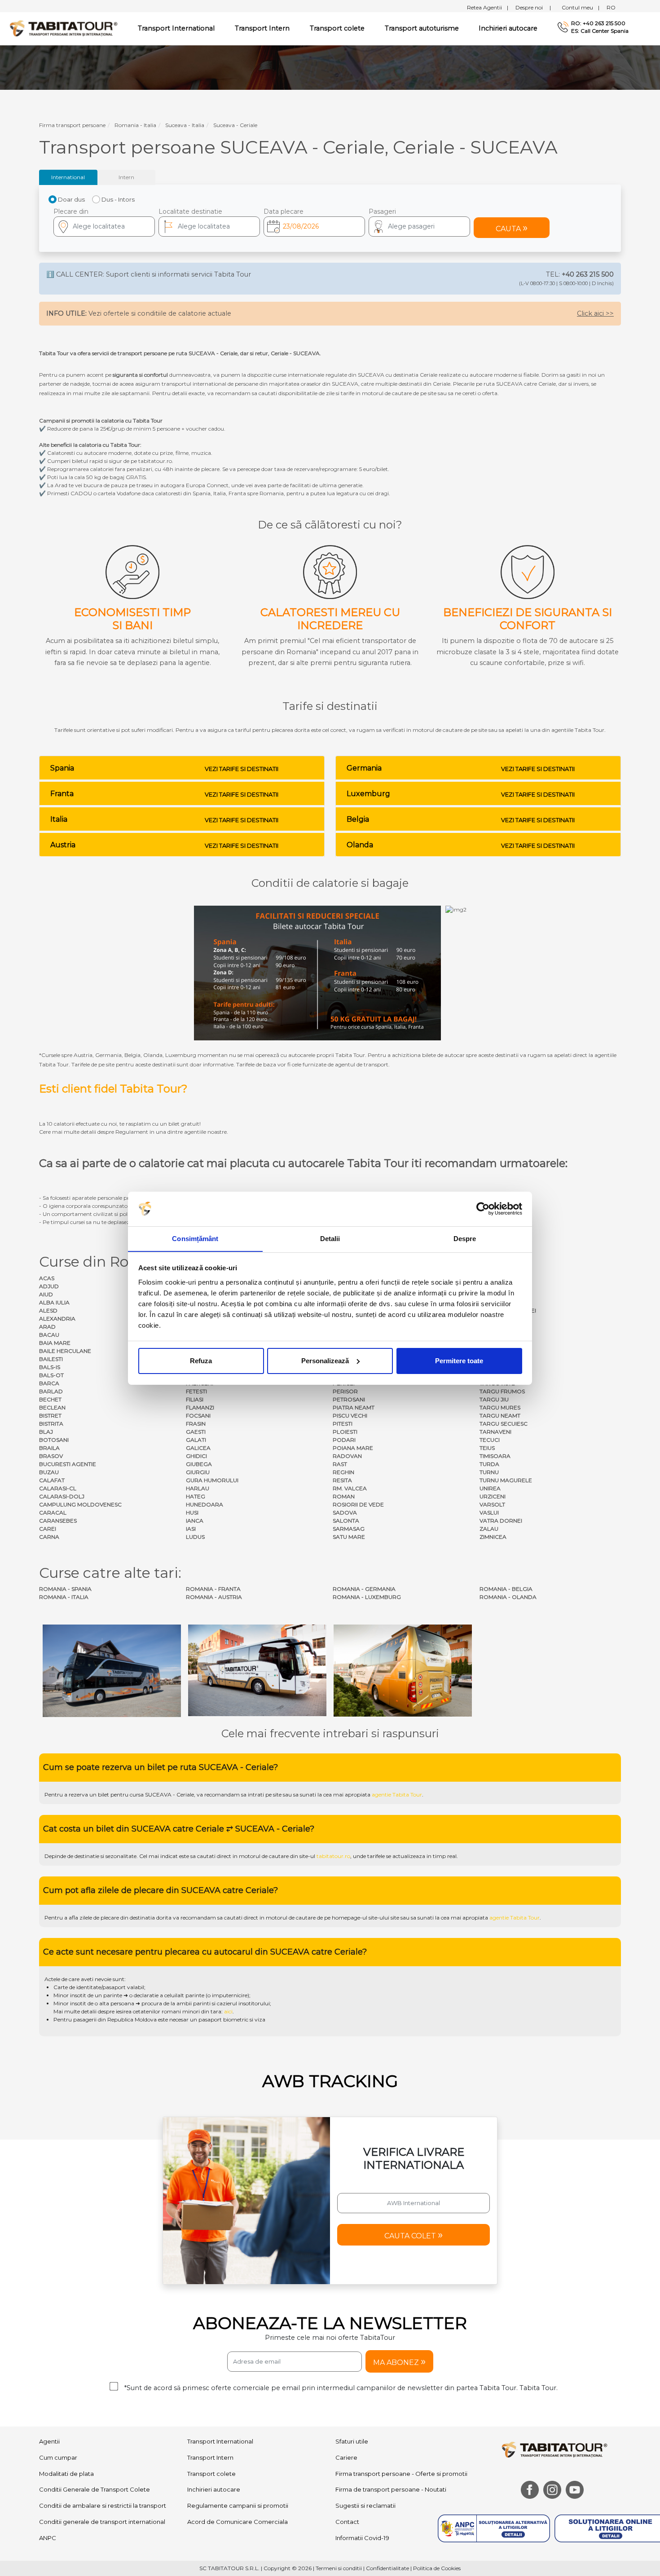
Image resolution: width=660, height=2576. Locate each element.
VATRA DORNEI (501, 1521)
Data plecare (284, 211)
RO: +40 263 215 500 (598, 23)
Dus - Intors (118, 199)
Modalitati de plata (66, 2474)
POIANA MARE (353, 1448)
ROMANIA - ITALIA (64, 1597)
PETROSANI (349, 1399)
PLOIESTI (345, 1432)
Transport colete (337, 28)
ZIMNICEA (493, 1537)
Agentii (49, 2441)
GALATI (196, 1440)
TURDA (489, 1464)
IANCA (195, 1521)
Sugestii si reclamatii (365, 2506)
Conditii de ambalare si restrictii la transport (103, 2506)
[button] (419, 227)
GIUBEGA (199, 1464)
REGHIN (343, 1472)
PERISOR (345, 1391)
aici (228, 2011)
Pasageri (382, 211)
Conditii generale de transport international (102, 2522)
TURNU (489, 1472)
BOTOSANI (54, 1440)
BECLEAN (52, 1407)
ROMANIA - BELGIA (506, 1589)
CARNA (49, 1537)
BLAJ (46, 1432)
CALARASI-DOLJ (62, 1496)
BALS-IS (50, 1367)
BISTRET (50, 1416)
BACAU (49, 1335)
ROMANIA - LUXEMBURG (367, 1597)
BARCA (49, 1383)
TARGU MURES (500, 1407)
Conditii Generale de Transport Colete (95, 2489)
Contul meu (581, 7)
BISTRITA (51, 1424)
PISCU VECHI (350, 1416)
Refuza (201, 1361)
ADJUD (49, 1286)
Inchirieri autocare (508, 28)
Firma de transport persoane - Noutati (391, 2489)
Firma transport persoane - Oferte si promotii (401, 2474)
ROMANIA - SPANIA (65, 1589)
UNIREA (490, 1488)
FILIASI (195, 1399)
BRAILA (49, 1448)
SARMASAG (349, 1529)
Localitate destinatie (190, 211)
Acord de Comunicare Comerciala (238, 2522)
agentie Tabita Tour (397, 1794)
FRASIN (196, 1424)
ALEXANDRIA (57, 1319)
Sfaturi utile (352, 2441)
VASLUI (489, 1513)
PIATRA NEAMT (354, 1407)
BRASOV (51, 1456)
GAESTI (196, 1432)
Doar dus (71, 199)
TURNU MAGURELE (506, 1480)
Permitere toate (459, 1361)
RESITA (342, 1480)
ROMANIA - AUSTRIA (214, 1597)
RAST (340, 1464)
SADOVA (345, 1513)
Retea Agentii (488, 7)
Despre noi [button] (533, 7)
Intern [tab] (126, 177)
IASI (191, 1529)
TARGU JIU (494, 1399)
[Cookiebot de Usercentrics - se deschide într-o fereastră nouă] (483, 1209)
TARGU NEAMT (500, 1416)
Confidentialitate (387, 2568)
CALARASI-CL (58, 1488)
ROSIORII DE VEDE (358, 1504)
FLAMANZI (200, 1407)
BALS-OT (51, 1375)
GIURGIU (198, 1472)
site (277, 1794)
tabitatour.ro (333, 1856)
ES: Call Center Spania (600, 31)
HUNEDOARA (205, 1504)
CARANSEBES (58, 1521)
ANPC (48, 2538)
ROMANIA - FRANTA (213, 1589)
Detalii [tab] (330, 1238)
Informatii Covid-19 (362, 2538)
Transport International (220, 2441)
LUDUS (195, 1537)
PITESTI (343, 1424)
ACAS (47, 1278)
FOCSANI (198, 1416)
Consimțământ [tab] (195, 1238)
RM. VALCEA (350, 1488)
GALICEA (198, 1448)
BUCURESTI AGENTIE (68, 1464)
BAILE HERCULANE (65, 1351)
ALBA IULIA (54, 1302)
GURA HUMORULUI (212, 1480)
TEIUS (487, 1448)
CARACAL (53, 1513)
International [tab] (68, 177)
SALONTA (346, 1521)
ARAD (47, 1327)
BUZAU (49, 1472)
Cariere (346, 2457)
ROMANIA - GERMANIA (364, 1589)
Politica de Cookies (437, 2568)
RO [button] (611, 7)
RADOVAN (347, 1456)
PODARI (344, 1440)
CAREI (48, 1529)
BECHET (50, 1399)
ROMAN (344, 1496)
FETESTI (196, 1391)
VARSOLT (492, 1504)
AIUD (46, 1294)
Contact (347, 2522)
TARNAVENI (495, 1432)
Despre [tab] (465, 1238)
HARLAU (198, 1488)
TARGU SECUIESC (504, 1424)
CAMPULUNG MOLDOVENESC (80, 1504)
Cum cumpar (58, 2457)
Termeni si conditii (339, 2568)
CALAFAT (52, 1480)
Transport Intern (262, 28)
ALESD (48, 1310)
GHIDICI (196, 1456)
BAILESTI (51, 1359)
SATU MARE (349, 1537)
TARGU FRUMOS (502, 1391)
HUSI (192, 1513)
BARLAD (51, 1391)
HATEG (196, 1496)
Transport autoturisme (422, 28)
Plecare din (71, 211)
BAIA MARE (55, 1343)
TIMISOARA (495, 1456)
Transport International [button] (176, 28)
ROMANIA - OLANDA (508, 1597)
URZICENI (493, 1496)
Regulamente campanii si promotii (238, 2506)
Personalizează (325, 1361)
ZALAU (489, 1529)
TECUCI (490, 1440)
